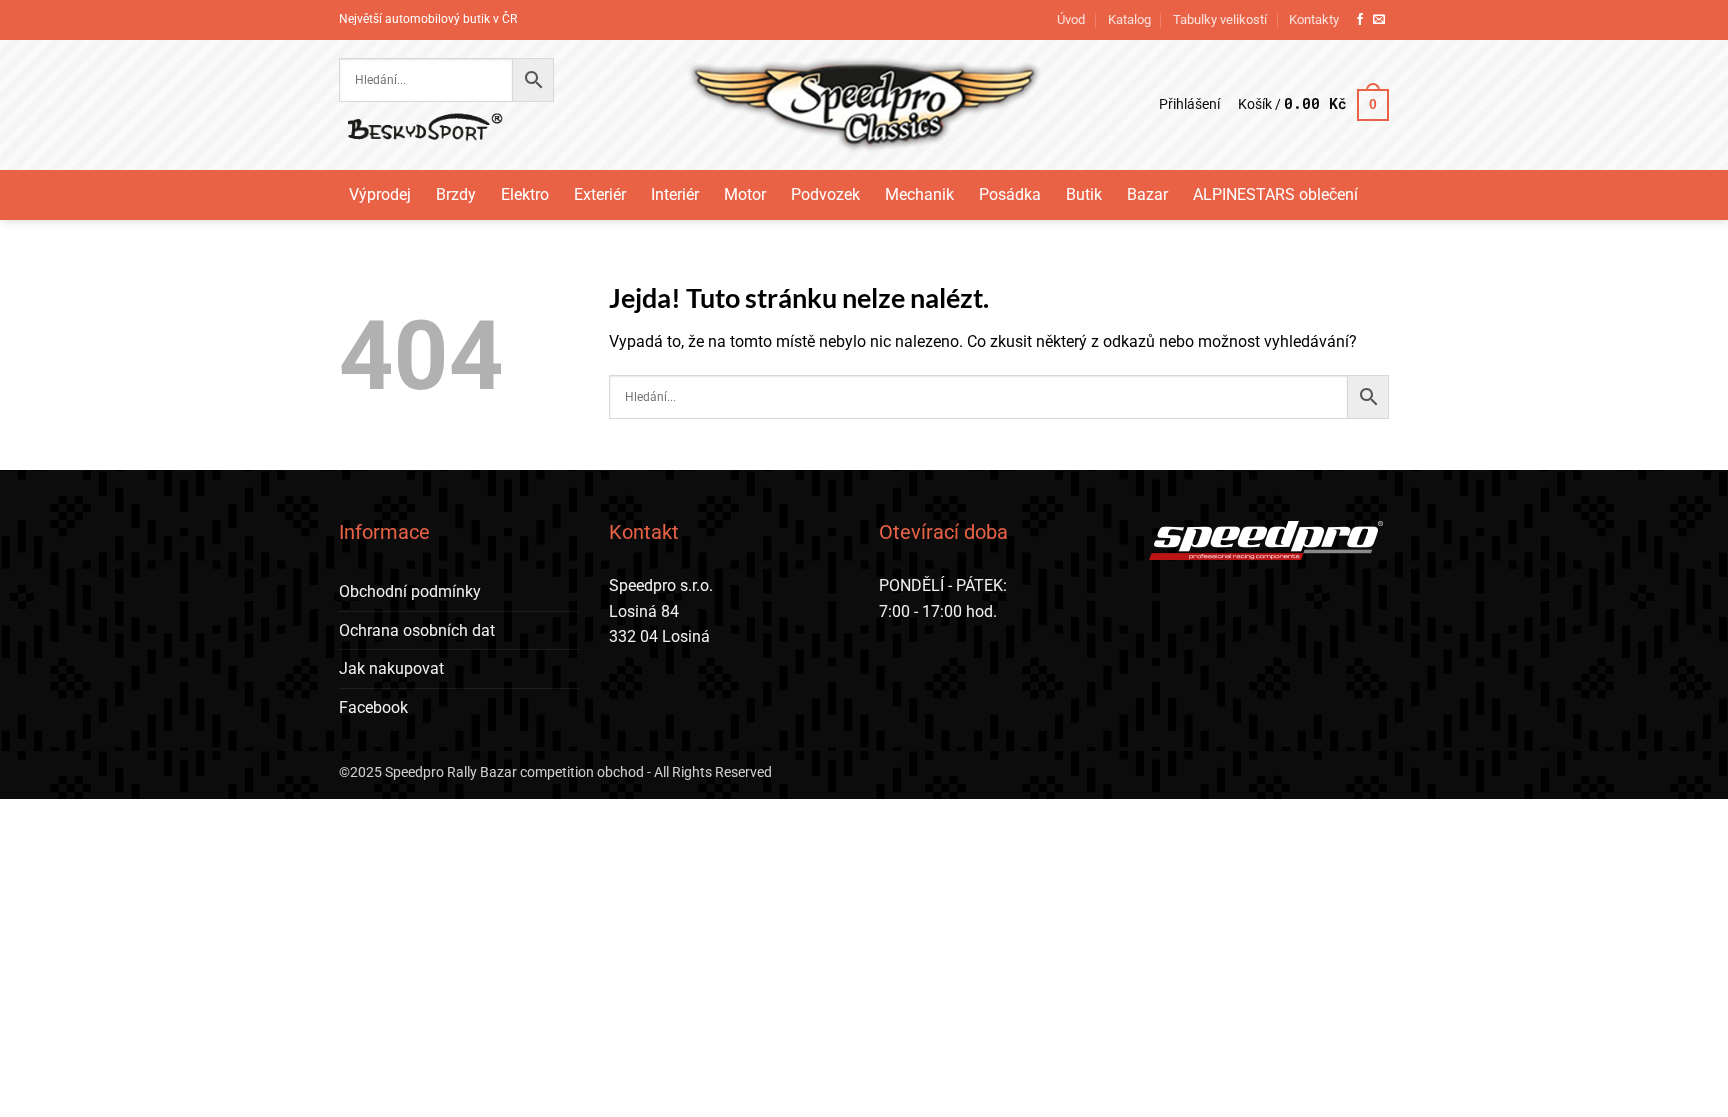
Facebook (373, 707)
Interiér (675, 194)
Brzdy (456, 194)
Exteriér (600, 194)
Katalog (1129, 19)
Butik (1084, 194)
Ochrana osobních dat (417, 630)
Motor (745, 194)
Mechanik (919, 194)
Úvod (1071, 19)
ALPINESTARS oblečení (1275, 194)
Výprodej (380, 194)
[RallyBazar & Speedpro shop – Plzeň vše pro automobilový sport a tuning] (864, 105)
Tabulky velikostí (1220, 19)
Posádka (1010, 194)
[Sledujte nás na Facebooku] (1360, 20)
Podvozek (825, 194)
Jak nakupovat (391, 668)
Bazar (1147, 194)
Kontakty (1314, 19)
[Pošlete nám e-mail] (1379, 20)
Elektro (525, 194)
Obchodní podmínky (410, 591)
